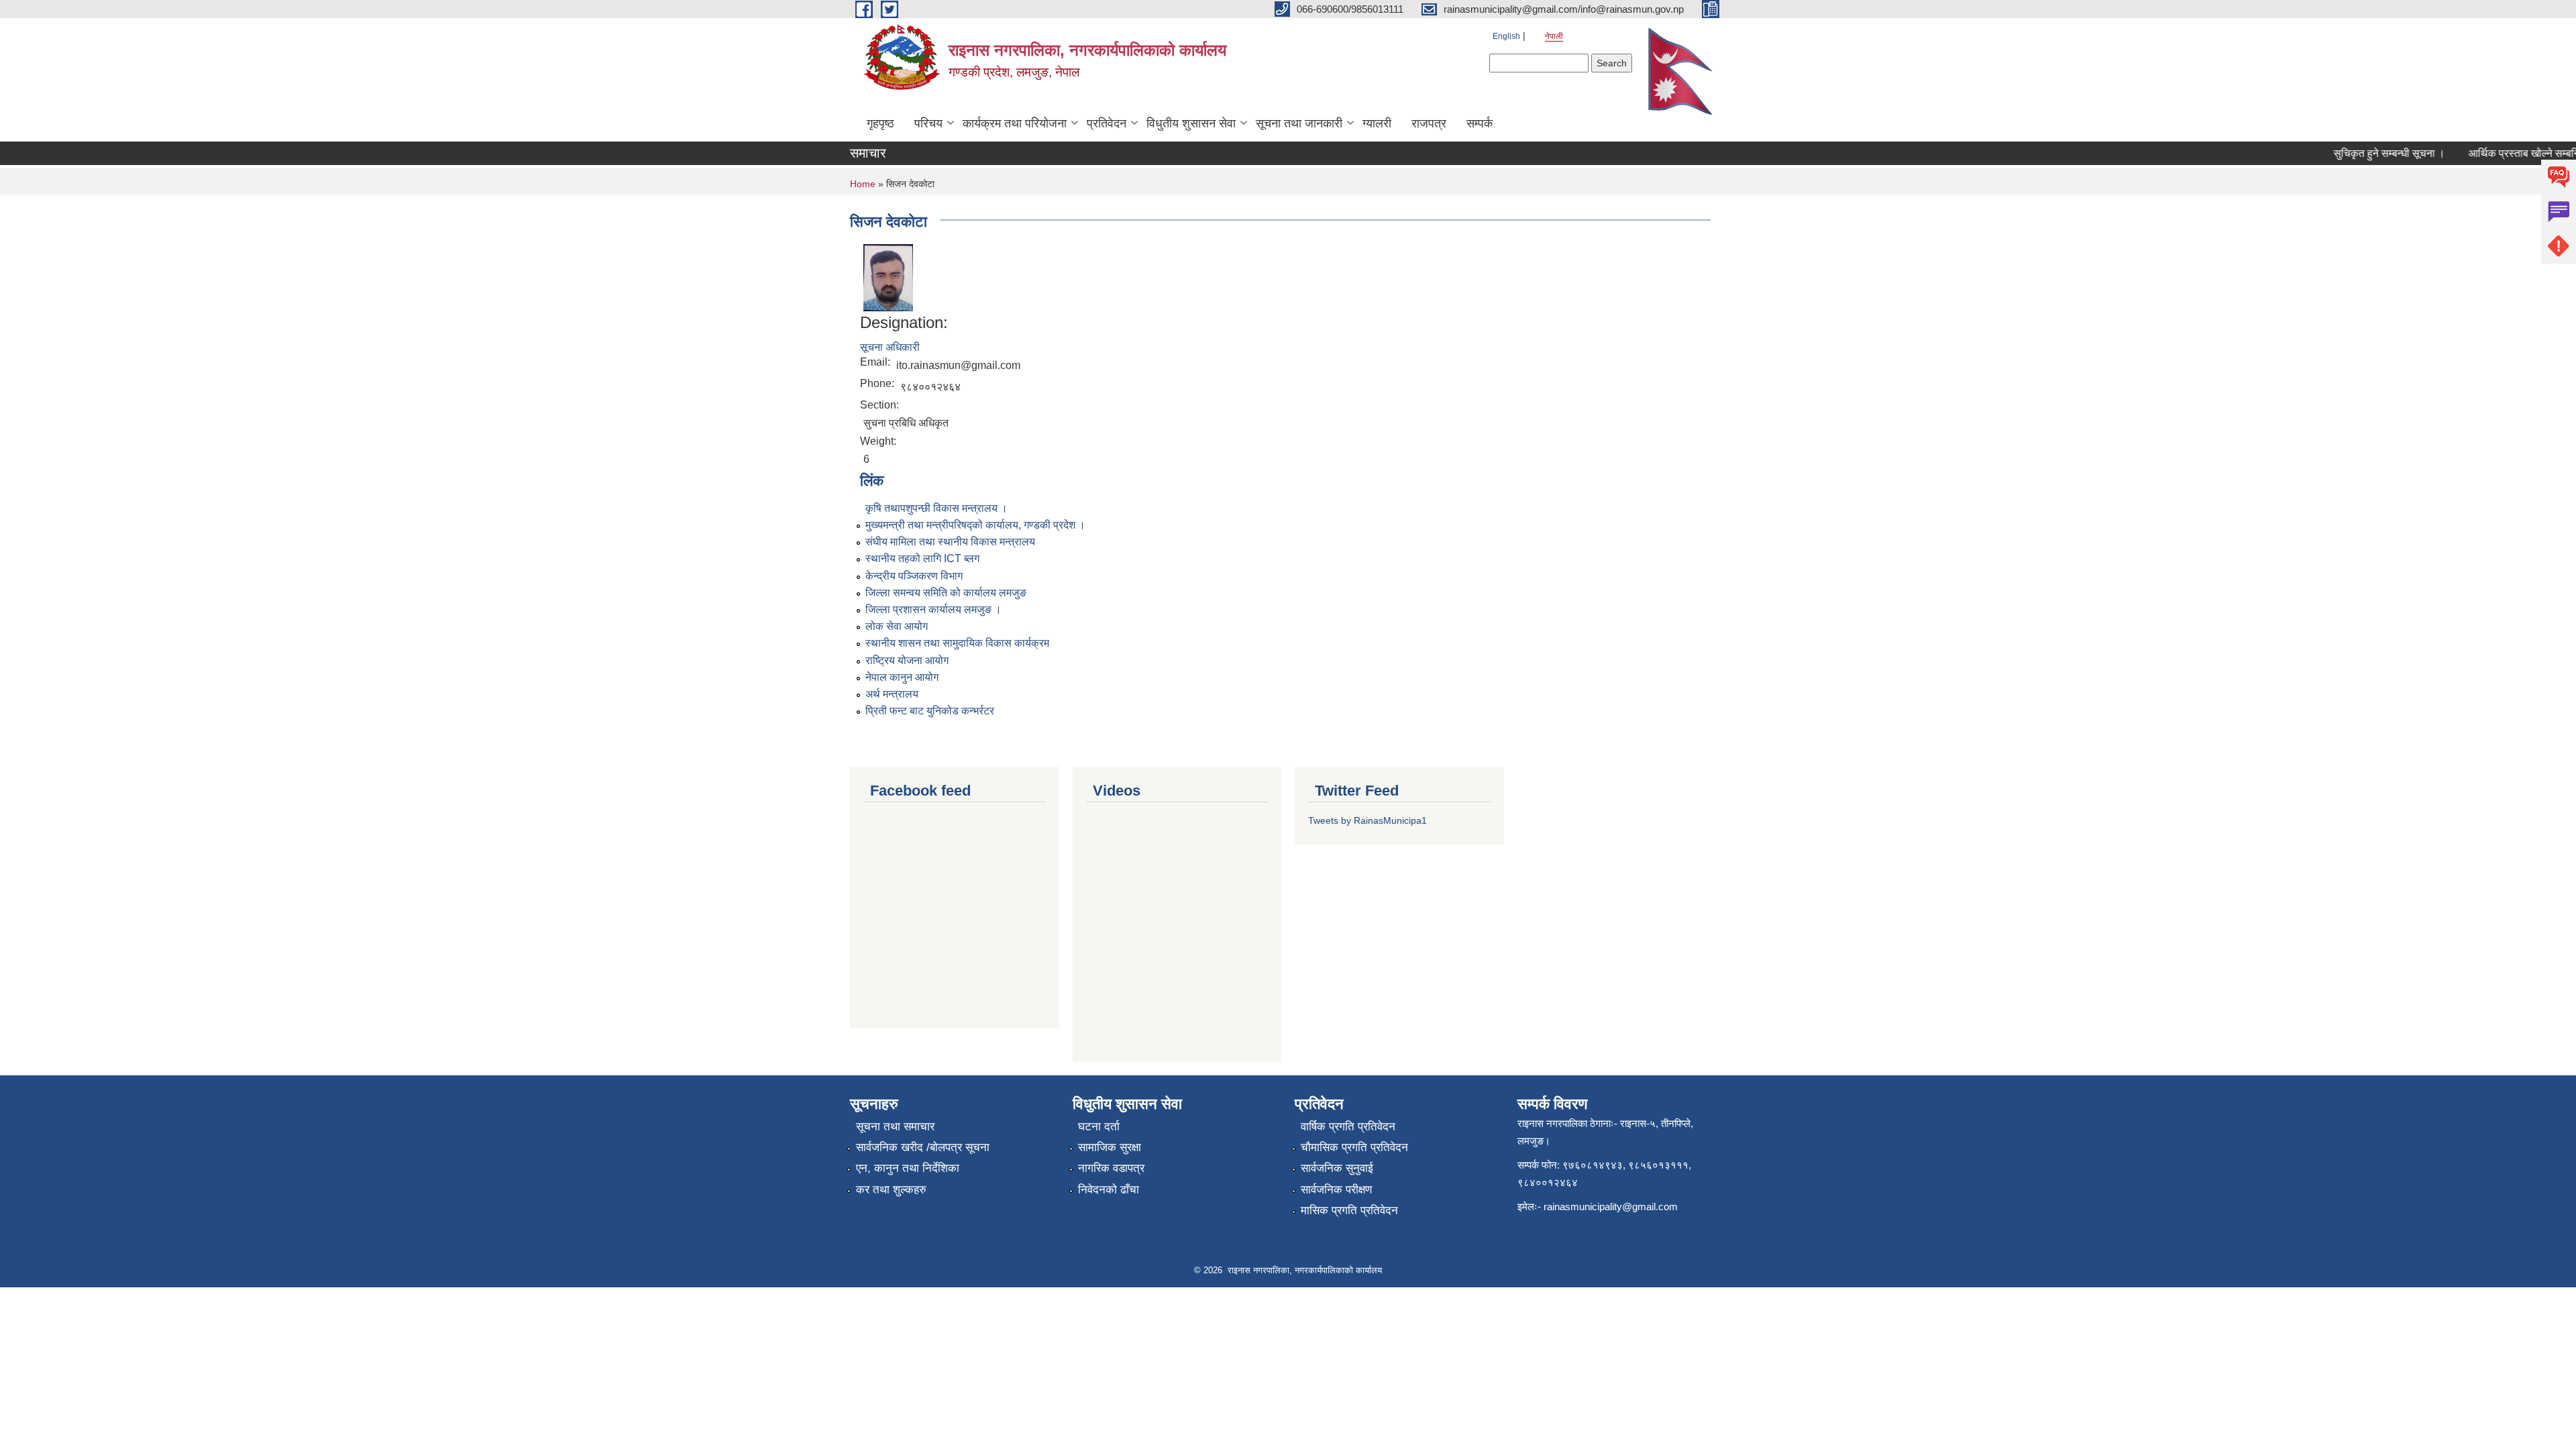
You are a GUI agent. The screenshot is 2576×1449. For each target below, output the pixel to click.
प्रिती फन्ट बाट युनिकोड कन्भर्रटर (930, 711)
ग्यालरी (1377, 123)
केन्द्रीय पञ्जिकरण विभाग (914, 576)
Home (863, 184)
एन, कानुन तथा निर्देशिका (908, 1168)
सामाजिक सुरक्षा (1110, 1147)
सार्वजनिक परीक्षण (1336, 1190)
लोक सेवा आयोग (897, 626)
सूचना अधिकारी (890, 347)
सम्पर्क (1480, 123)
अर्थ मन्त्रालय (892, 694)
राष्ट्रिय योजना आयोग (907, 660)
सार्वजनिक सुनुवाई (1337, 1168)
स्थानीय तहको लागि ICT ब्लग (922, 558)
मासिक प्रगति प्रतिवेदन (1349, 1211)
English (1506, 36)
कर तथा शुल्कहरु (891, 1190)
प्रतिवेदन (1107, 123)
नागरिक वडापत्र (1111, 1168)
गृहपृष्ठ (880, 123)
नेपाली (1554, 36)
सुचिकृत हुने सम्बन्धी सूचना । (2363, 153)
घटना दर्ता (1099, 1127)
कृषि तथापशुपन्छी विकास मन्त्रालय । (936, 508)
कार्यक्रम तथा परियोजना (1015, 123)
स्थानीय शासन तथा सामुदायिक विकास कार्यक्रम (957, 643)
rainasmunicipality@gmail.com (1611, 1206)
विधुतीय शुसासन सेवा (1191, 123)
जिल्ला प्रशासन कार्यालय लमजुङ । (933, 609)
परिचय (928, 123)
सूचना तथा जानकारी (1299, 123)
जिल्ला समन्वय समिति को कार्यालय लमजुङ (946, 593)
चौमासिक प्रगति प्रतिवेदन (1354, 1147)
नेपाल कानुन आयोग (902, 677)
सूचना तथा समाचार (895, 1127)
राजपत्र (1429, 123)
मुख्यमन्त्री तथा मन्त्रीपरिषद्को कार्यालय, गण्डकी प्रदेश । (975, 525)
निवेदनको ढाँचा (1109, 1190)
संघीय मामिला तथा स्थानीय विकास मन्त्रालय (950, 542)
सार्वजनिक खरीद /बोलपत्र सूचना (923, 1147)
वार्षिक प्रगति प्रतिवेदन (1348, 1127)
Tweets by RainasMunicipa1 (1367, 820)
